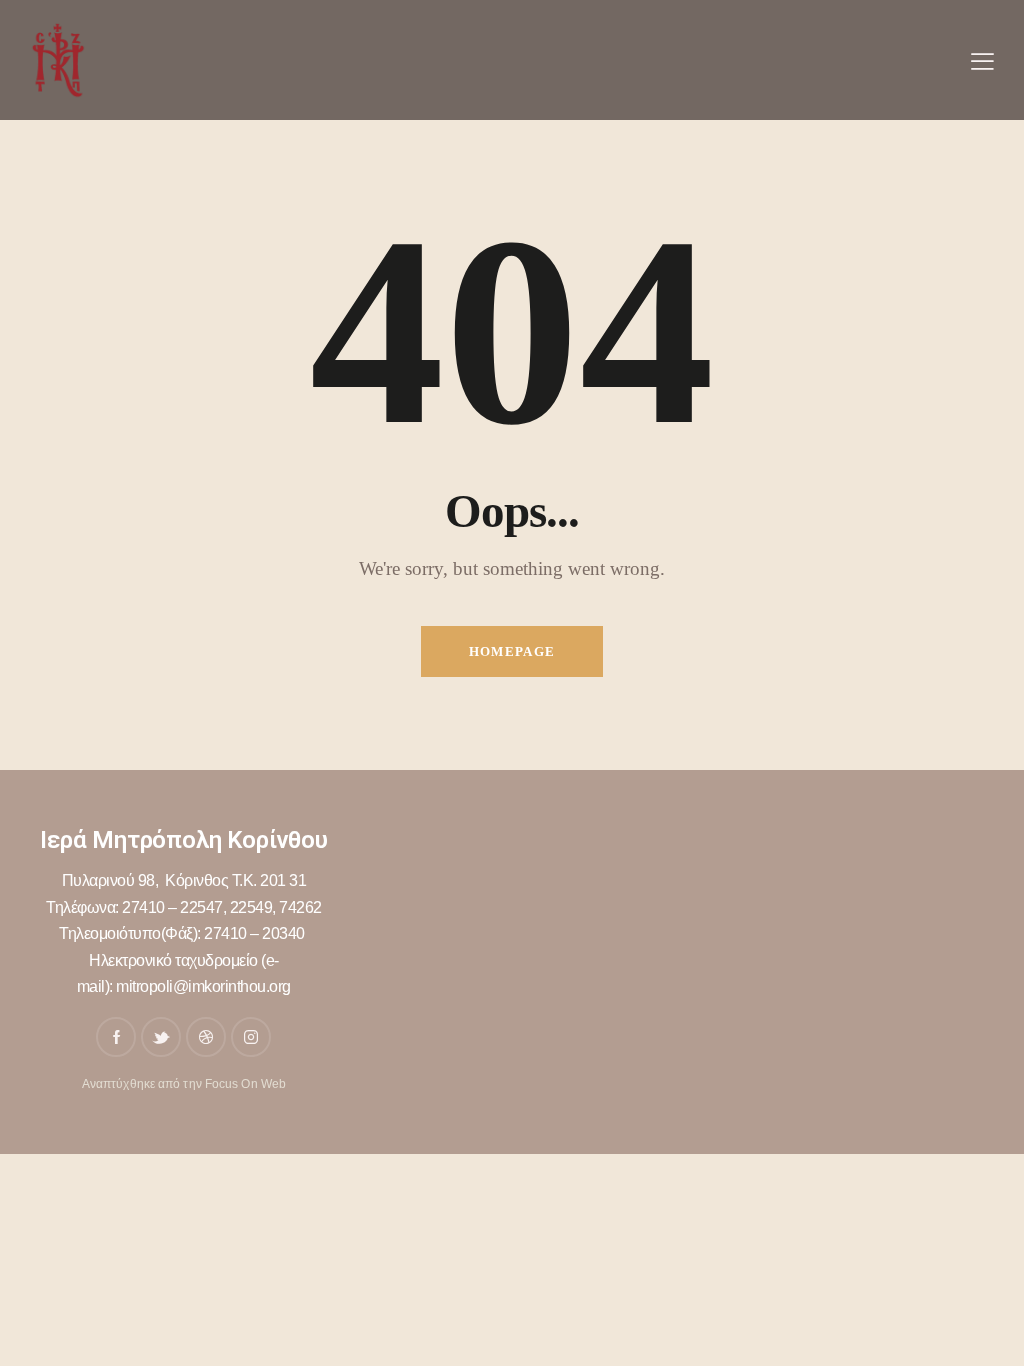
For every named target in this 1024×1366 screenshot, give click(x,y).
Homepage (512, 651)
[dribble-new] (206, 1037)
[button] (982, 61)
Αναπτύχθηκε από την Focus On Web (184, 1084)
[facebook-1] (116, 1037)
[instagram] (251, 1037)
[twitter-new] (161, 1037)
